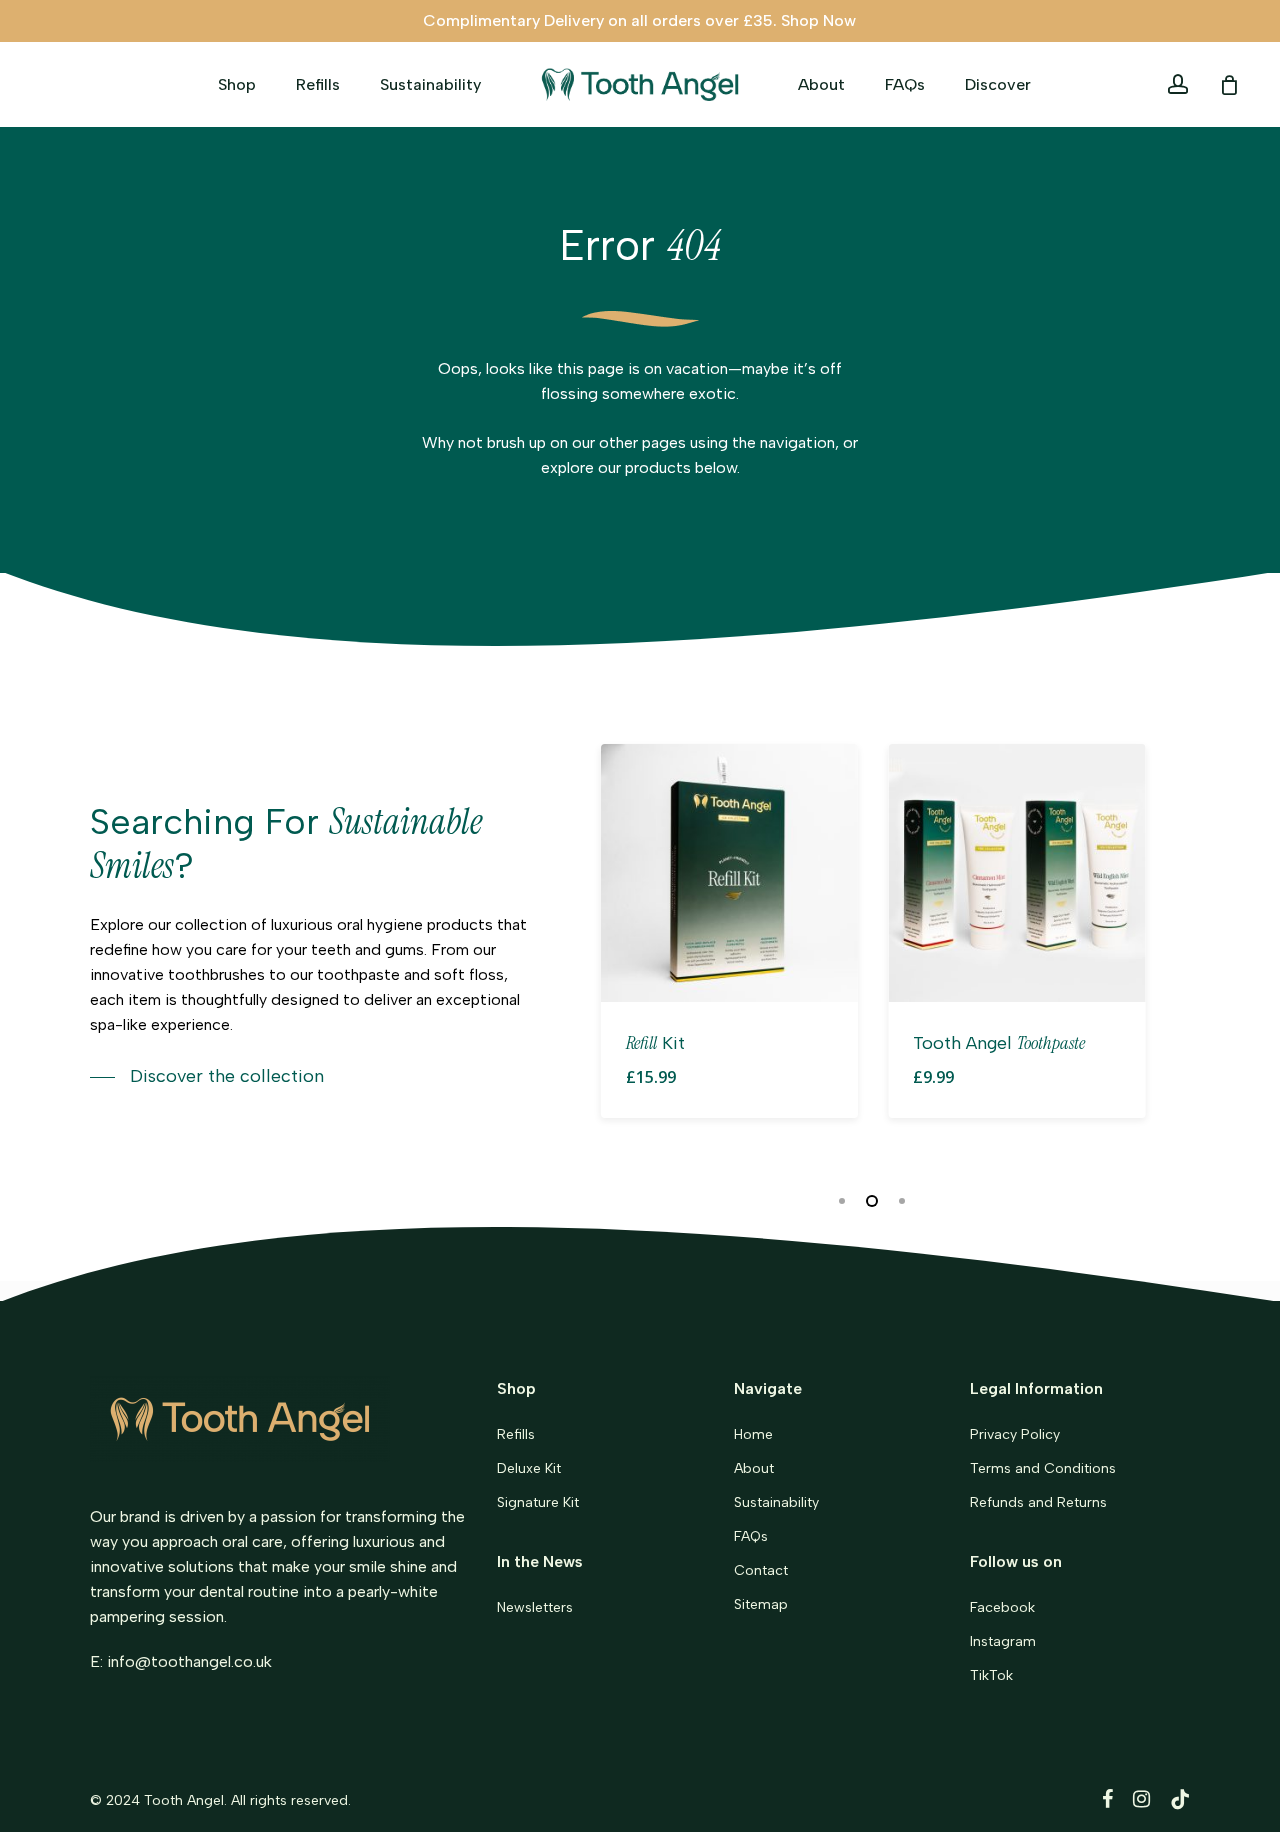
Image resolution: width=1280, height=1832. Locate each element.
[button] (207, 1077)
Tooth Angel (184, 1800)
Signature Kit (538, 1502)
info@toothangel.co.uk (189, 1661)
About (754, 1468)
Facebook (1002, 1607)
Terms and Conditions (1043, 1468)
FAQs (751, 1536)
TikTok (991, 1675)
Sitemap (761, 1604)
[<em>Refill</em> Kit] (730, 873)
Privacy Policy (1015, 1434)
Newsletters (535, 1607)
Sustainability (776, 1502)
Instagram (1003, 1641)
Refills (516, 1434)
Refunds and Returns (1038, 1502)
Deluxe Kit (529, 1468)
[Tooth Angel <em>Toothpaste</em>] (1017, 873)
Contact (761, 1570)
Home (753, 1434)
